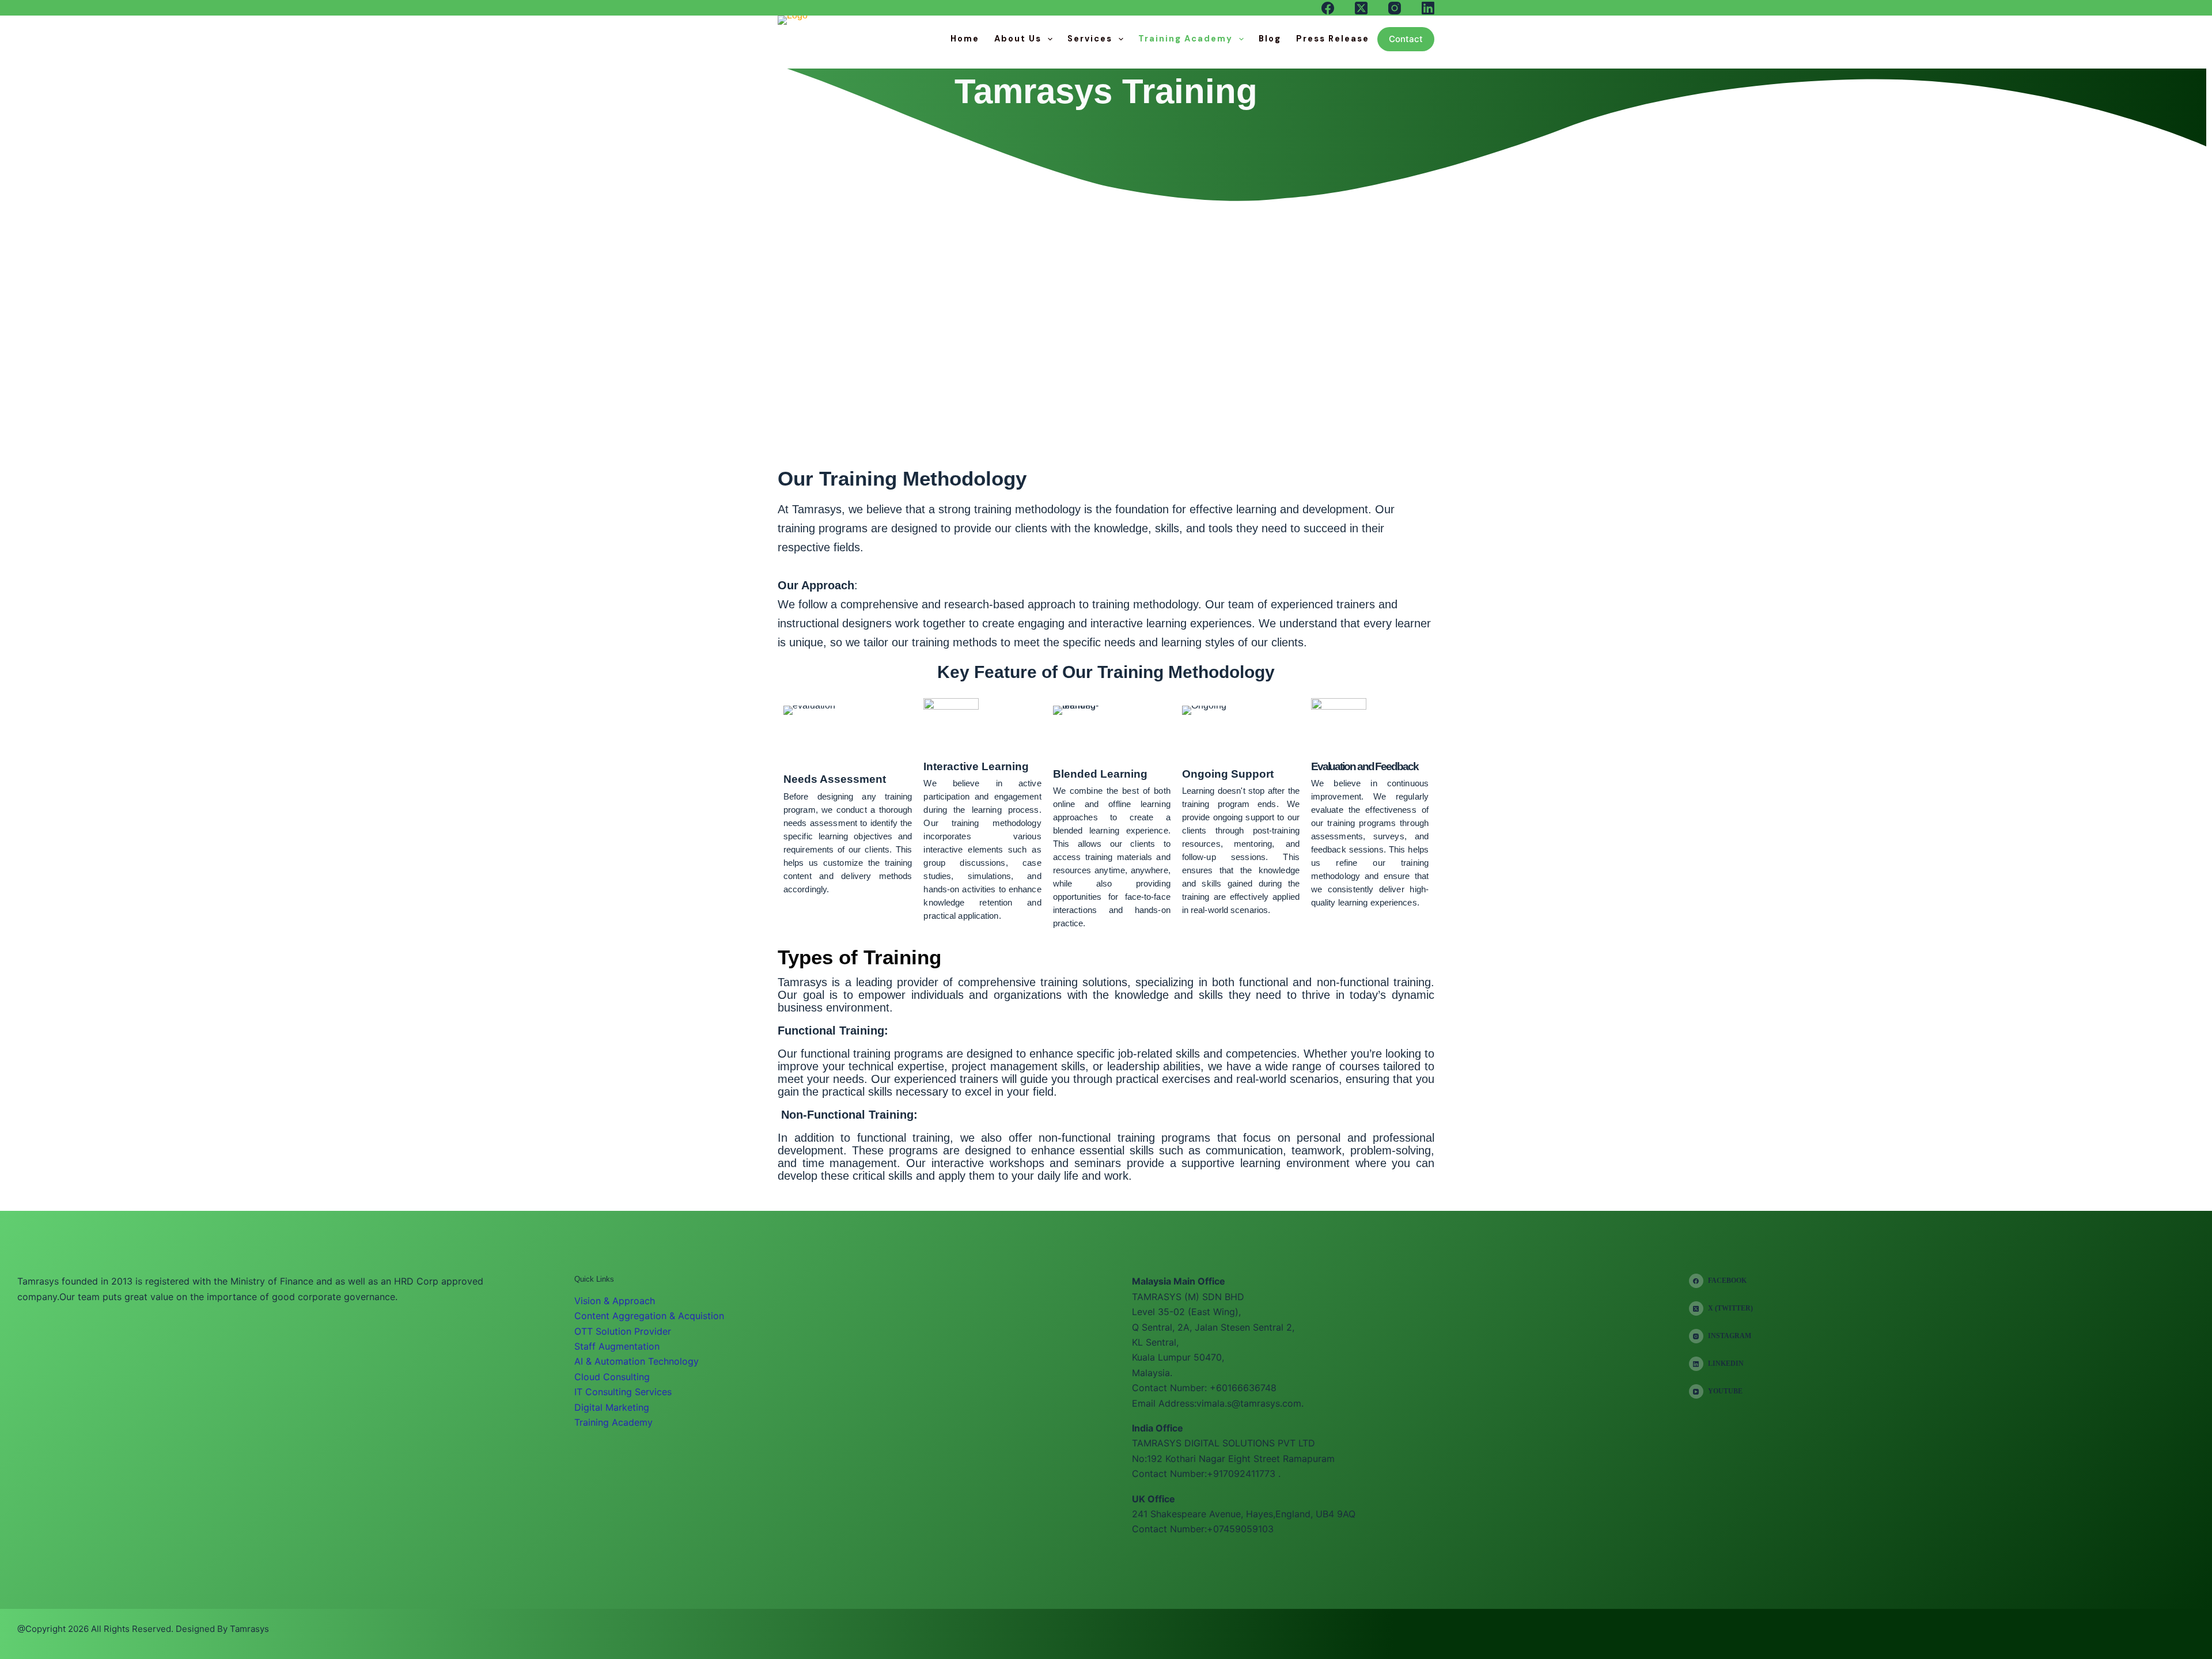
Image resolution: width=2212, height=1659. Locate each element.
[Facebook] (1328, 8)
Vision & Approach (615, 1301)
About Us (1018, 39)
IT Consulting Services (623, 1392)
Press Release (1333, 39)
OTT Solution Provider (623, 1331)
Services (1090, 39)
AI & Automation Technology (637, 1361)
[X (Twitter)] (1361, 8)
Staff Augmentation (617, 1346)
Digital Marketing (612, 1407)
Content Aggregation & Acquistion (649, 1316)
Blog (1270, 39)
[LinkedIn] (1428, 8)
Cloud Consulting (612, 1377)
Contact (1406, 39)
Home (965, 39)
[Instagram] (1395, 8)
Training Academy (1185, 39)
